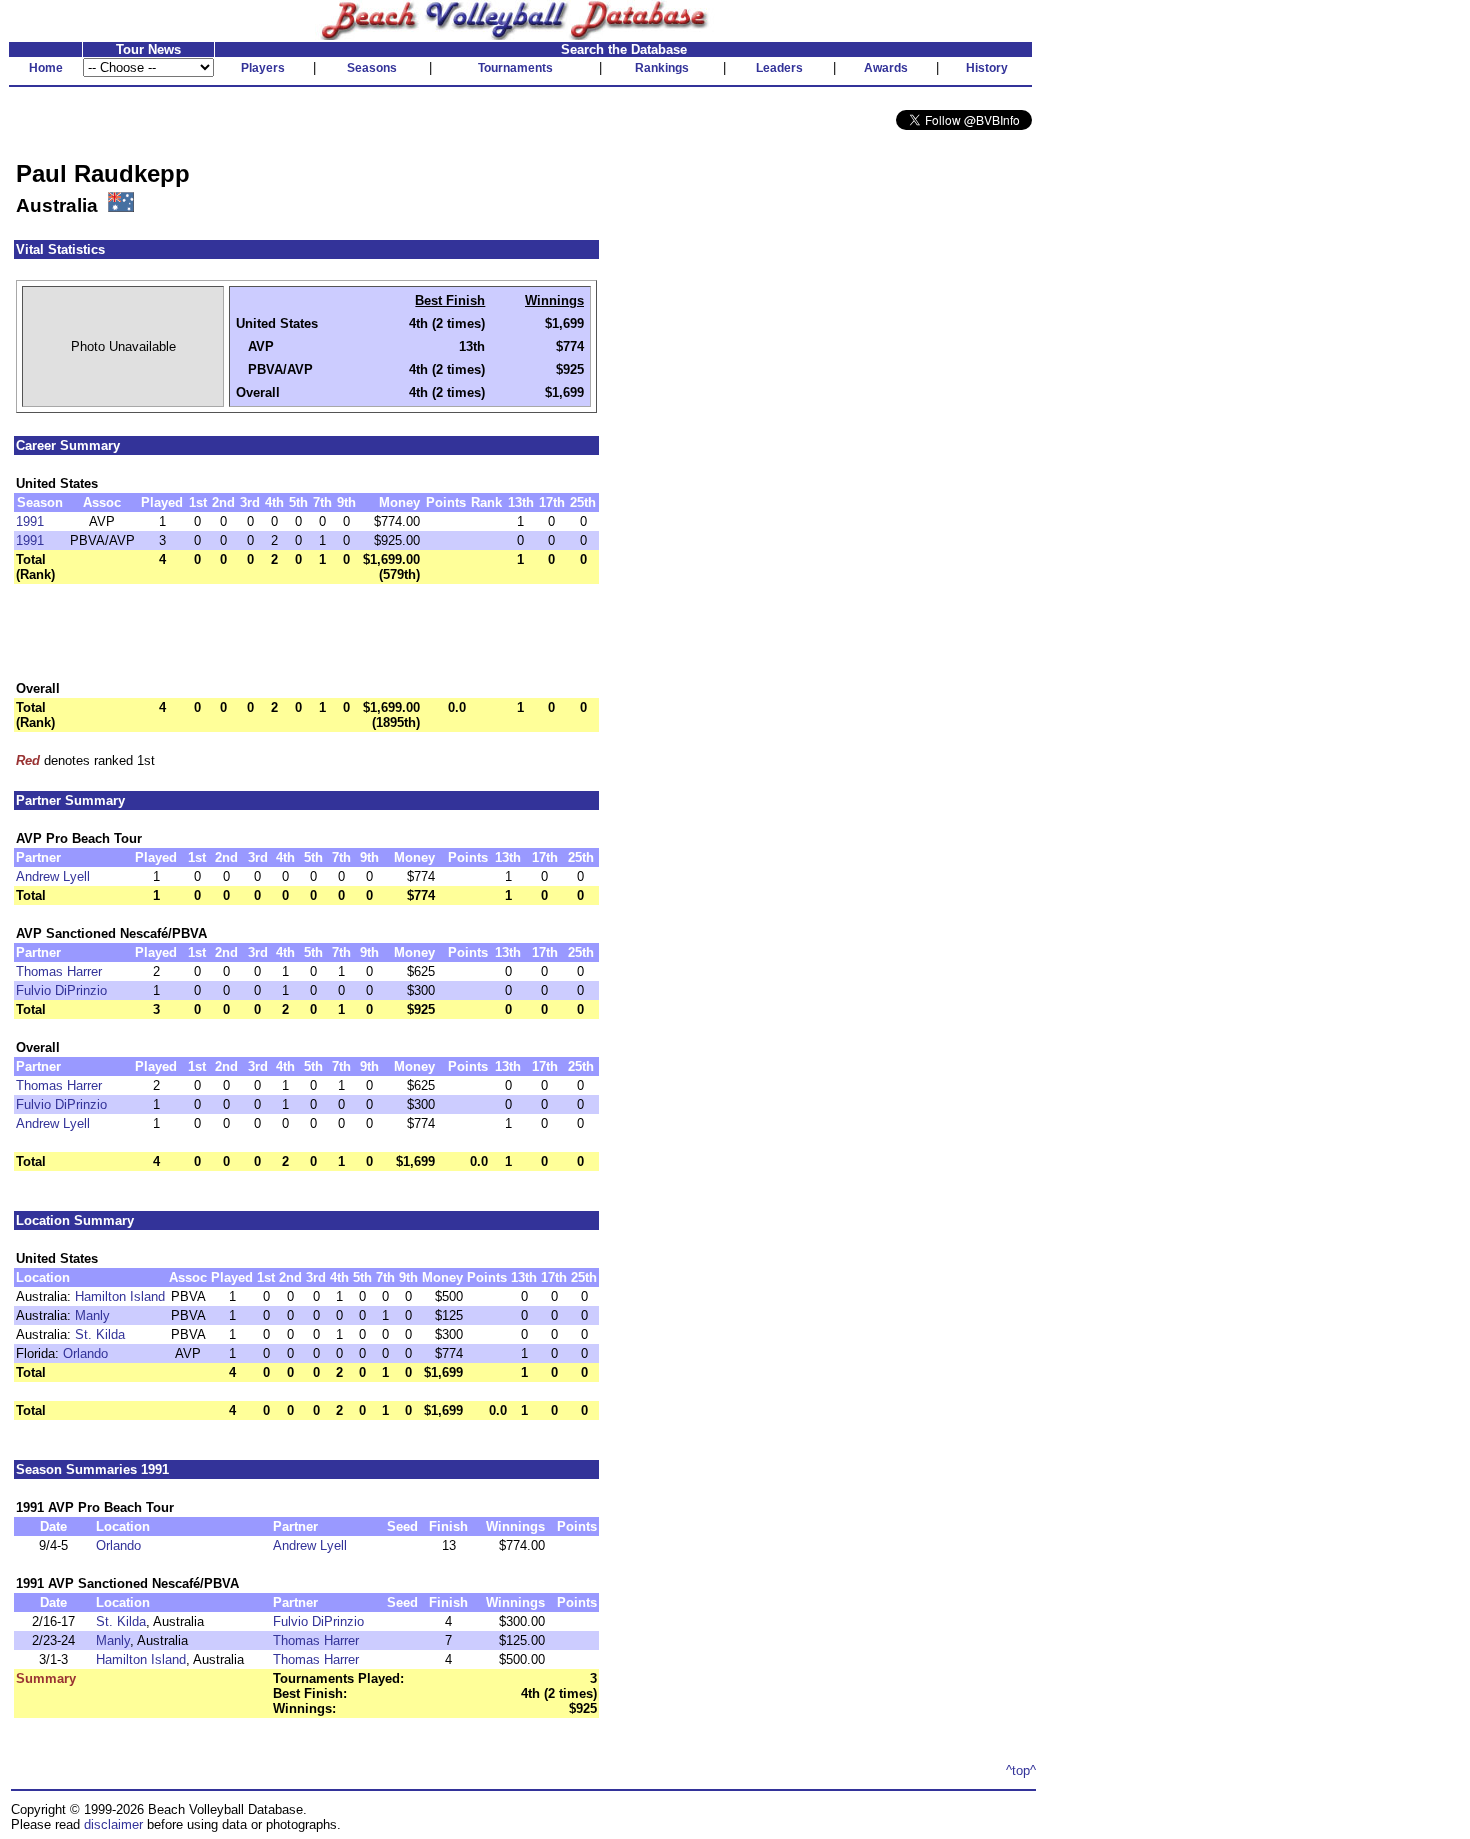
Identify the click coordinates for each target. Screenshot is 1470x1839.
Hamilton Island (120, 1296)
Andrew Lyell (53, 876)
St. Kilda (100, 1334)
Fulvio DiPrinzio (61, 990)
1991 (30, 521)
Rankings (662, 68)
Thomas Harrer (59, 971)
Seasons (372, 68)
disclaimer (113, 1824)
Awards (886, 68)
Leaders (779, 68)
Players (263, 68)
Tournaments (515, 68)
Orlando (85, 1353)
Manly (92, 1315)
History (987, 68)
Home (46, 68)
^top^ (1021, 1770)
